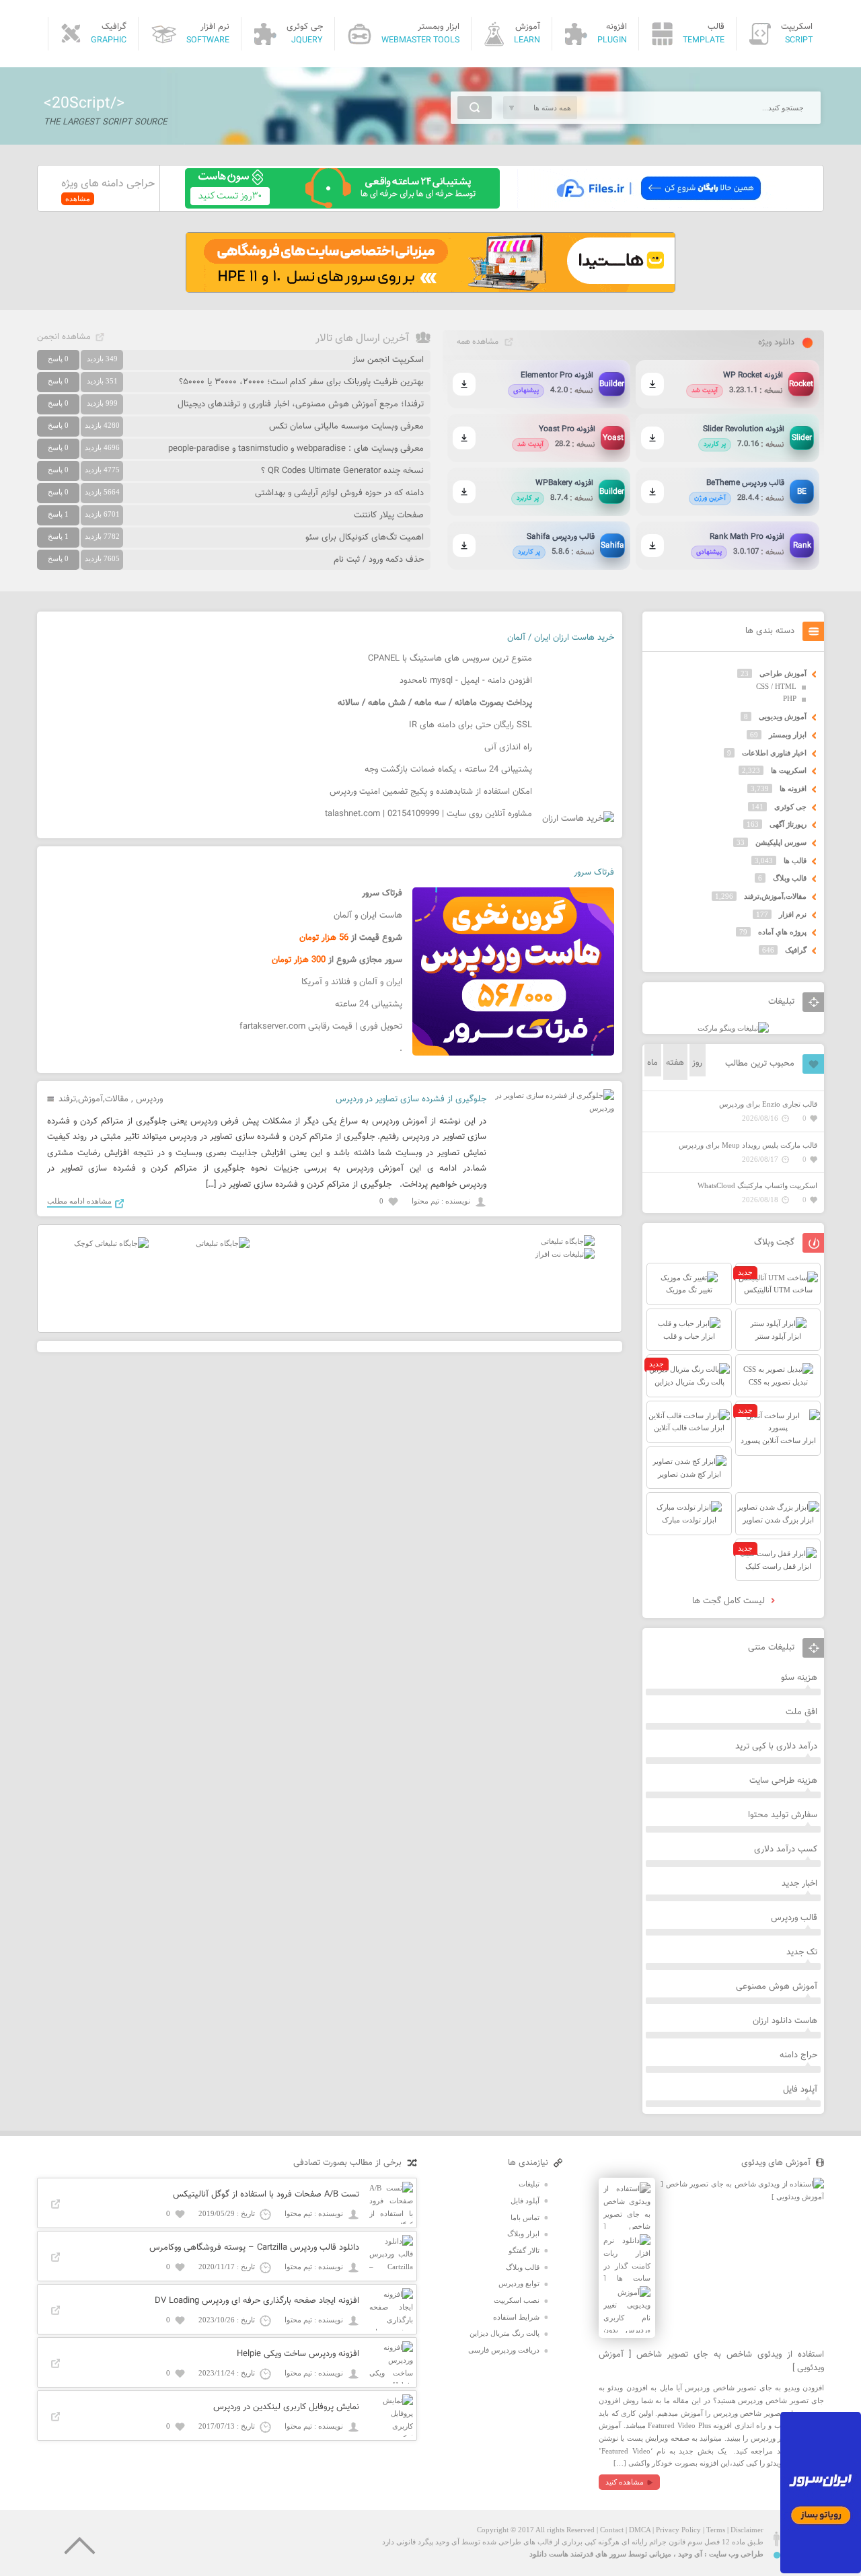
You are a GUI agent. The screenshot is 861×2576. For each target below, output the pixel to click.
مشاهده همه (478, 342)
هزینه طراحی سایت (783, 1781)
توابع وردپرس (519, 2283)
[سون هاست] (342, 206)
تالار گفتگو (524, 2250)
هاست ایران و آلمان (368, 916)
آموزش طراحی (783, 673)
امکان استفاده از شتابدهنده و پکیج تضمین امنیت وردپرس (431, 792)
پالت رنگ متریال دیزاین (504, 2333)
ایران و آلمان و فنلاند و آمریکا (352, 982)
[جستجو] (475, 108)
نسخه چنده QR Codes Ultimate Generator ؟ (342, 471)
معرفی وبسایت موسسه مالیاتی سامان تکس (346, 427)
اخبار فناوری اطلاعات (774, 753)
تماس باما (525, 2217)
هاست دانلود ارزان (785, 2021)
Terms (716, 2530)
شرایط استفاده (516, 2317)
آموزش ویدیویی (783, 716)
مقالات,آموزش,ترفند (93, 1099)
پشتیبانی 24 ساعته (369, 1004)
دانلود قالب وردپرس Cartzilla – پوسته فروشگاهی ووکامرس (254, 2248)
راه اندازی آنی (508, 747)
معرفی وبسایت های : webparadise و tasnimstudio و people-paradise (296, 449)
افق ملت (801, 1712)
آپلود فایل (800, 2090)
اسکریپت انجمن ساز (388, 360)
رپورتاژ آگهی (788, 824)
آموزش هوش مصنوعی (777, 1987)
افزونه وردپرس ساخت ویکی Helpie (298, 2354)
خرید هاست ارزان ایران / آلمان (561, 638)
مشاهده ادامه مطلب (79, 1201)
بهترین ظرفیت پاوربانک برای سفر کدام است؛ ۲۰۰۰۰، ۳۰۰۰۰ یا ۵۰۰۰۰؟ (301, 382)
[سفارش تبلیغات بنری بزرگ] (568, 1241)
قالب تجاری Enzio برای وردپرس (768, 1104)
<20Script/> (84, 104)
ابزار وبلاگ (523, 2234)
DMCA (640, 2530)
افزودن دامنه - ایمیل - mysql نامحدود (466, 681)
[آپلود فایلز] (658, 206)
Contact (612, 2530)
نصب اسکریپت (517, 2300)
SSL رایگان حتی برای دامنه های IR (471, 725)
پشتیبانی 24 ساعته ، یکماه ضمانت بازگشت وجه (448, 770)
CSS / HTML (776, 686)
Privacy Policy (678, 2530)
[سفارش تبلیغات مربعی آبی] (223, 1243)
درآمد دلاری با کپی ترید (776, 1746)
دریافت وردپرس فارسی (504, 2350)
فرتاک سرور (594, 873)
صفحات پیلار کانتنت (389, 515)
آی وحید (690, 2554)
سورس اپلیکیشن (781, 842)
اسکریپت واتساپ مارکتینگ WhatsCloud (757, 1185)
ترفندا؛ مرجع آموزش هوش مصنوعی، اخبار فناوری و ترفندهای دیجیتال (301, 404)
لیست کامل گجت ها (730, 1601)
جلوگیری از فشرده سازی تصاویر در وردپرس (411, 1099)
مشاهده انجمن (64, 337)
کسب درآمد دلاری (786, 1849)
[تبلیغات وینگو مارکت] (733, 1028)
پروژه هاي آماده (782, 932)
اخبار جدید (799, 1884)
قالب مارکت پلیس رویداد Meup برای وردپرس (748, 1145)
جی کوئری (790, 807)
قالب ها (795, 860)
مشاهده (78, 198)
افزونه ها (793, 788)
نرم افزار (793, 914)
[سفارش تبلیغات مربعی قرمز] (111, 1243)
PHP (790, 698)
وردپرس (149, 1099)
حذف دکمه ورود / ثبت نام (379, 560)
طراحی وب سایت (736, 2554)
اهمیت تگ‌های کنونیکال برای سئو (365, 538)
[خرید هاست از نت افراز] (565, 1254)
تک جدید (802, 1952)
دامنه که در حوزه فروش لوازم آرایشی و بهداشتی (339, 493)
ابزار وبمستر (788, 735)
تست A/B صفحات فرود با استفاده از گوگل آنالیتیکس (266, 2195)
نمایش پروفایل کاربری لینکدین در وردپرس (286, 2407)
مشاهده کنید (625, 2482)
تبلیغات (529, 2184)
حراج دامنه (798, 2055)
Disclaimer (747, 2530)
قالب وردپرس (794, 1918)
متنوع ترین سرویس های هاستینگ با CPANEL (450, 659)
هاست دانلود (549, 2554)
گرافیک (796, 950)
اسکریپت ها (789, 770)
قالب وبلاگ (790, 878)
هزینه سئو (799, 1678)
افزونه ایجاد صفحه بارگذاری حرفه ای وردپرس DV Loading (257, 2301)
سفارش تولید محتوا (783, 1815)
